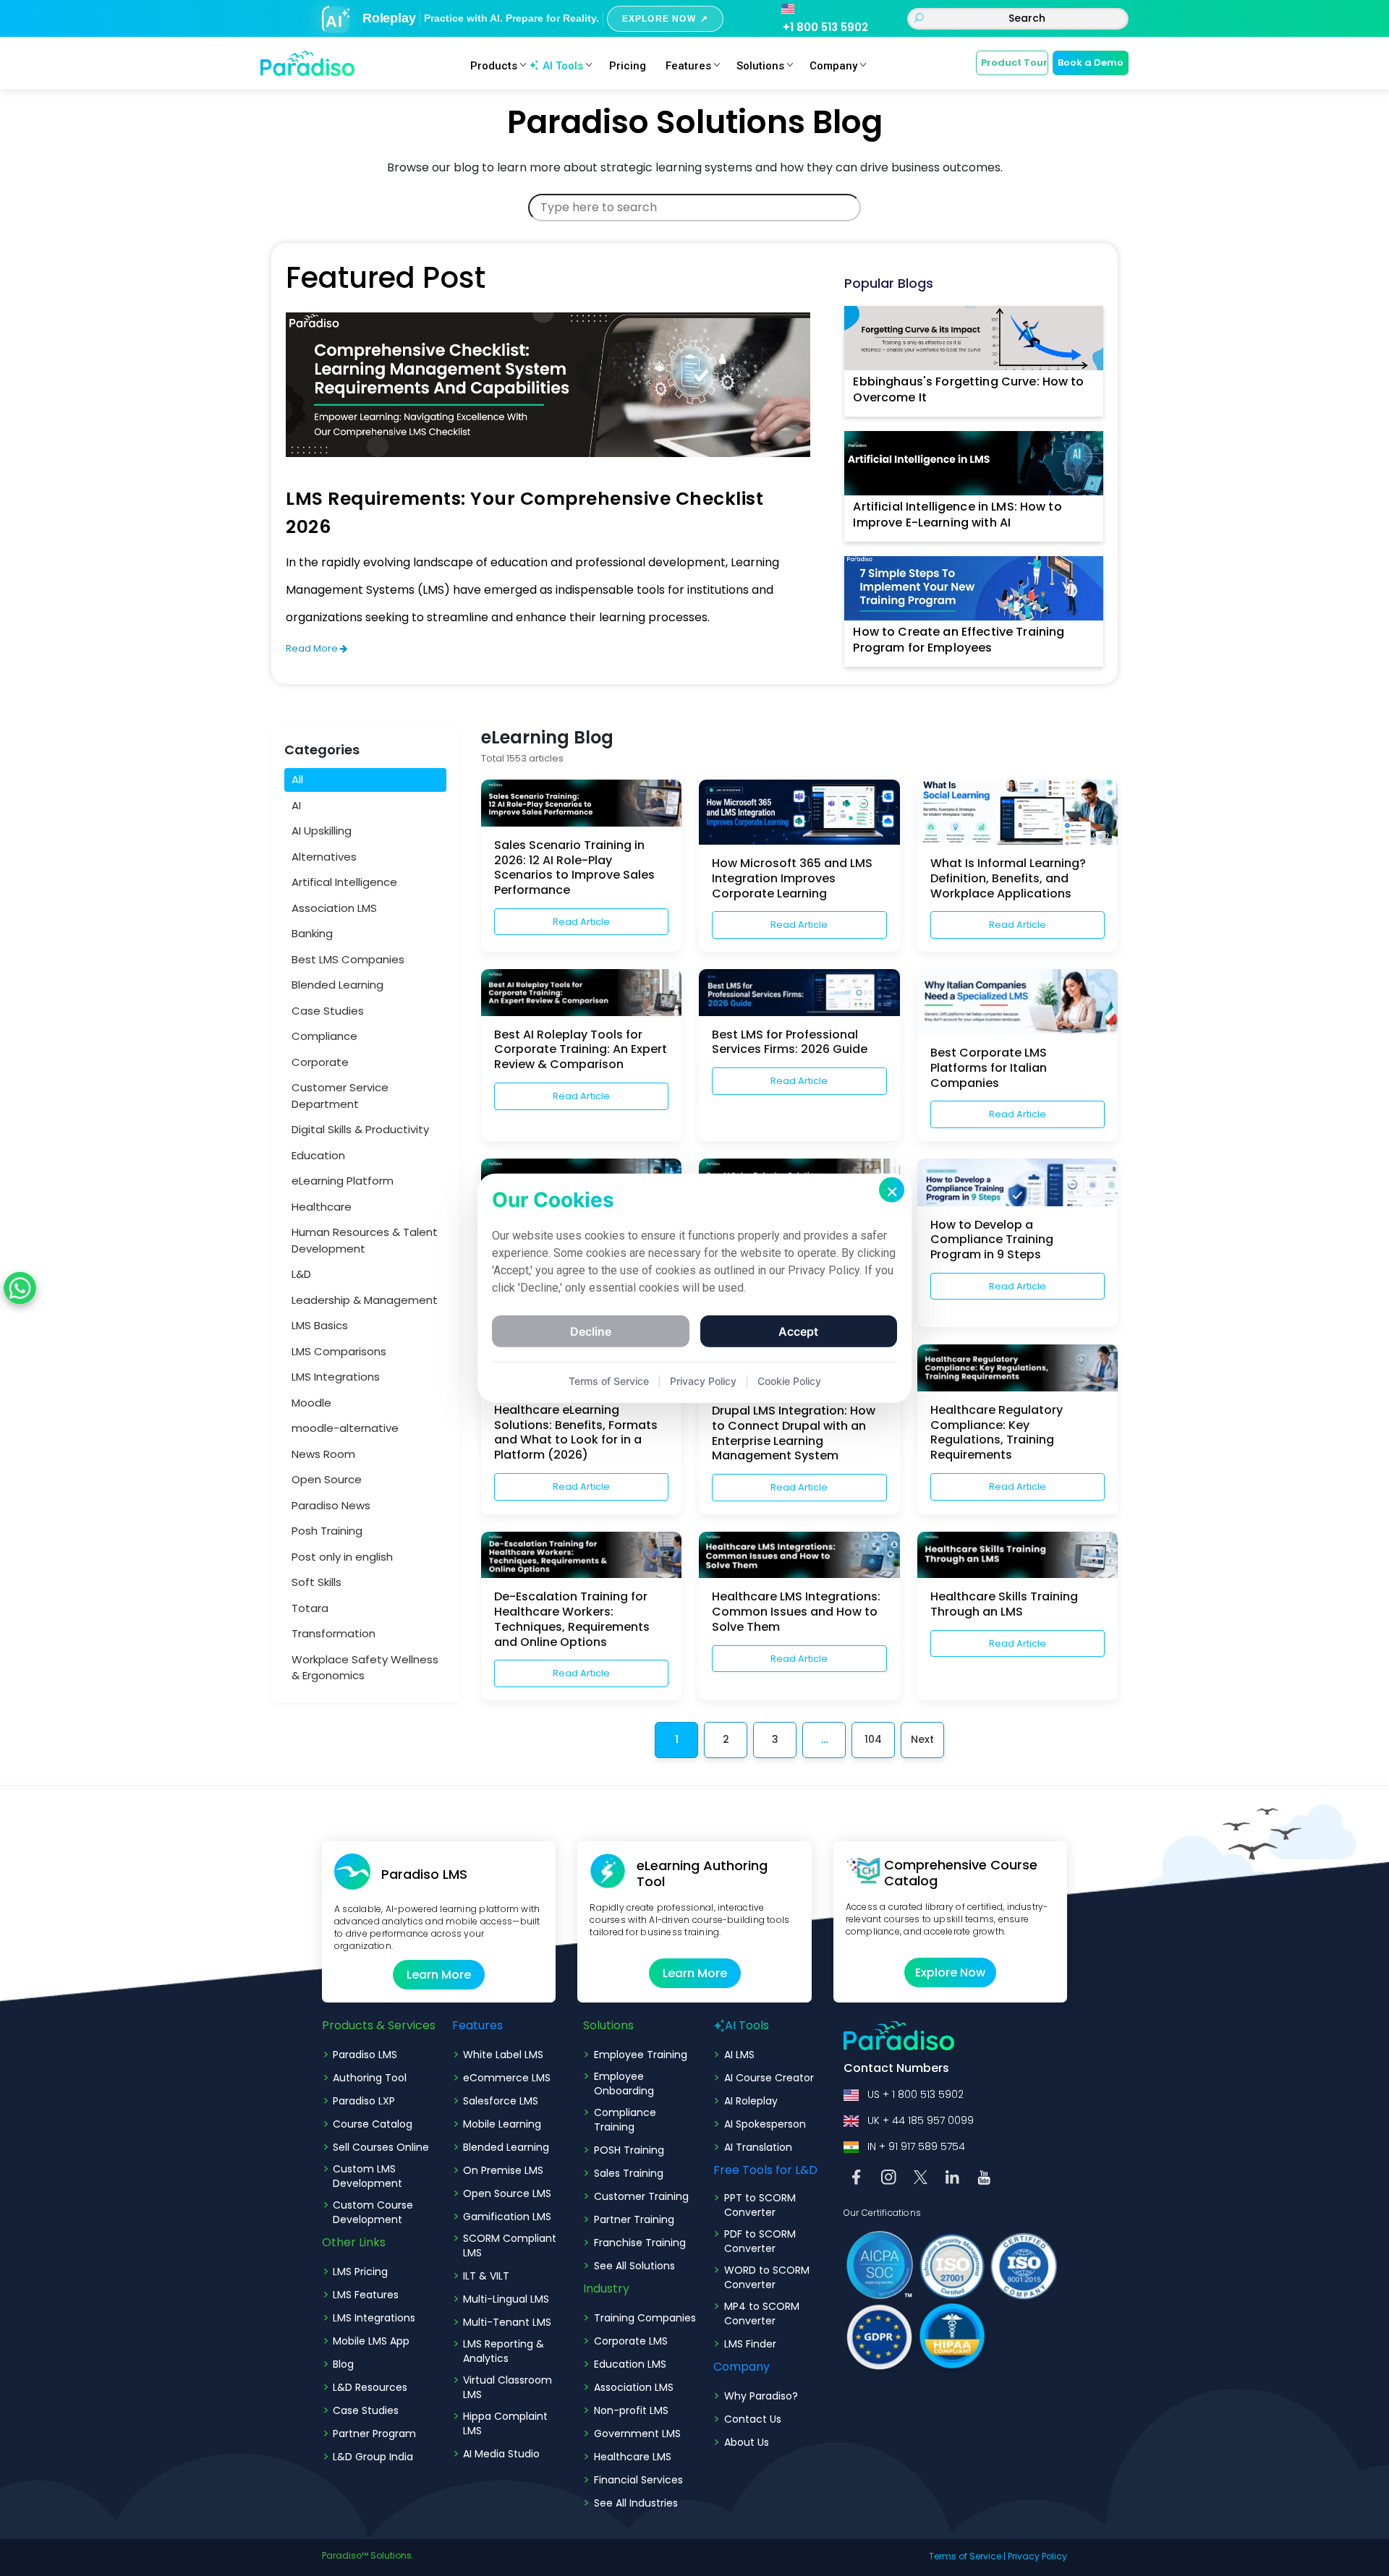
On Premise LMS (503, 2170)
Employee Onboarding (624, 2084)
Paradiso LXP (364, 2101)
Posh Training (327, 1531)
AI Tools (563, 66)
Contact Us (753, 2419)
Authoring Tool (370, 2078)
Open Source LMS (507, 2193)
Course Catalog (373, 2124)
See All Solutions (634, 2266)
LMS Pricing (360, 2272)
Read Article (581, 922)
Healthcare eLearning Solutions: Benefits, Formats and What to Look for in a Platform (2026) (576, 1432)
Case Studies (328, 1011)
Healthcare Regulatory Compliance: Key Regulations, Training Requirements (997, 1432)
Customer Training (641, 2196)
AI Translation (758, 2147)
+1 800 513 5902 (825, 27)
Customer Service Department (340, 1096)
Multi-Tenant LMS (507, 2322)
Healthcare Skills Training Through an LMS (1004, 1604)
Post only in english (342, 1557)
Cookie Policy (789, 1380)
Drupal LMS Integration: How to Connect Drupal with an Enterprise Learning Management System (794, 1433)
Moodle (311, 1403)
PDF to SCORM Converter (760, 2241)
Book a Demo (1091, 63)
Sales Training (629, 2173)
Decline (591, 1331)
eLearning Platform (343, 1181)
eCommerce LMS (507, 2078)
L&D (301, 1274)
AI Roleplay (751, 2101)
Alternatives (324, 857)
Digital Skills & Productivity (360, 1129)
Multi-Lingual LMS (506, 2299)
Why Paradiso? (761, 2396)
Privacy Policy (1037, 2556)
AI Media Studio (501, 2454)
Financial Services (638, 2480)
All (297, 779)
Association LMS (334, 908)
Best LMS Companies (348, 959)
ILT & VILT (486, 2276)
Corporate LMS (631, 2341)
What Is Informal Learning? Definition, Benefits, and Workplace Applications (1008, 878)
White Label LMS (503, 2055)
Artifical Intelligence (344, 882)
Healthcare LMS (633, 2457)
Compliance (324, 1036)
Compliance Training (625, 2120)
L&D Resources (370, 2387)
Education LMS (630, 2364)
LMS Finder (750, 2344)
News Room (323, 1454)
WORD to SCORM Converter (767, 2277)
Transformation (334, 1633)
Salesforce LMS (501, 2101)
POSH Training (629, 2150)
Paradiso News (331, 1505)
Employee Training (641, 2055)
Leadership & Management (365, 1300)
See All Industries (636, 2503)
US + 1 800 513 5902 (916, 2094)
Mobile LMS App (371, 2341)
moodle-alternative (345, 1428)
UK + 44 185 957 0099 (921, 2120)
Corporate (320, 1062)
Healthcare (322, 1207)
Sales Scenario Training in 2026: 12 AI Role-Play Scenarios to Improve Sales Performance (574, 867)
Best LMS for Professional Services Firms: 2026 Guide (790, 1042)
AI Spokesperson (765, 2124)
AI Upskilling (322, 831)
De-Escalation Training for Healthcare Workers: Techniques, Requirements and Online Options (572, 1619)
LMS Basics (320, 1325)
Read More (313, 648)
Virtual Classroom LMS (507, 2387)
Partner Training (634, 2219)
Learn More (439, 1975)
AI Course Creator (769, 2078)
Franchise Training (640, 2243)
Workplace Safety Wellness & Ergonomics (365, 1668)
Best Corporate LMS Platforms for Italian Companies (989, 1068)
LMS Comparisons (339, 1351)
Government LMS (637, 2434)
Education (318, 1155)
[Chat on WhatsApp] (20, 1288)
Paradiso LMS (365, 2055)
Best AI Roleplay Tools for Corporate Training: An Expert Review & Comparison (581, 1050)
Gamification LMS (507, 2217)
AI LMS (739, 2055)
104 (873, 1739)
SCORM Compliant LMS (510, 2246)
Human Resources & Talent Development (365, 1240)
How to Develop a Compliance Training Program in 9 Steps (992, 1240)
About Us (747, 2442)
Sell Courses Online (381, 2147)
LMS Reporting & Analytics (504, 2351)
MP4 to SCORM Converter (762, 2313)
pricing (628, 66)
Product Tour (1014, 63)
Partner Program (374, 2434)
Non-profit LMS (631, 2410)
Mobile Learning (502, 2124)
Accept (798, 1331)
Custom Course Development (373, 2212)
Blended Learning (337, 985)
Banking (312, 933)
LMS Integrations (336, 1377)
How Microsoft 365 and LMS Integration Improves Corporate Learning (792, 878)
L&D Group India (373, 2457)
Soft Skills (317, 1582)
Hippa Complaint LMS (505, 2423)
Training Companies (645, 2318)
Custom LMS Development (368, 2176)
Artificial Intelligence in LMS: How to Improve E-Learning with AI (957, 515)
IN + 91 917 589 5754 (916, 2146)
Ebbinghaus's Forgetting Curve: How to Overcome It (968, 389)
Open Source (327, 1479)
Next (922, 1739)
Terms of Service (965, 2556)
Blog (343, 2364)
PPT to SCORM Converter (760, 2205)
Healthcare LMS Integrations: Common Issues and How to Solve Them (796, 1612)
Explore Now (950, 1972)
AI (296, 805)
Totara (310, 1608)
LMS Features (366, 2295)
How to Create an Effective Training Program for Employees (959, 640)
